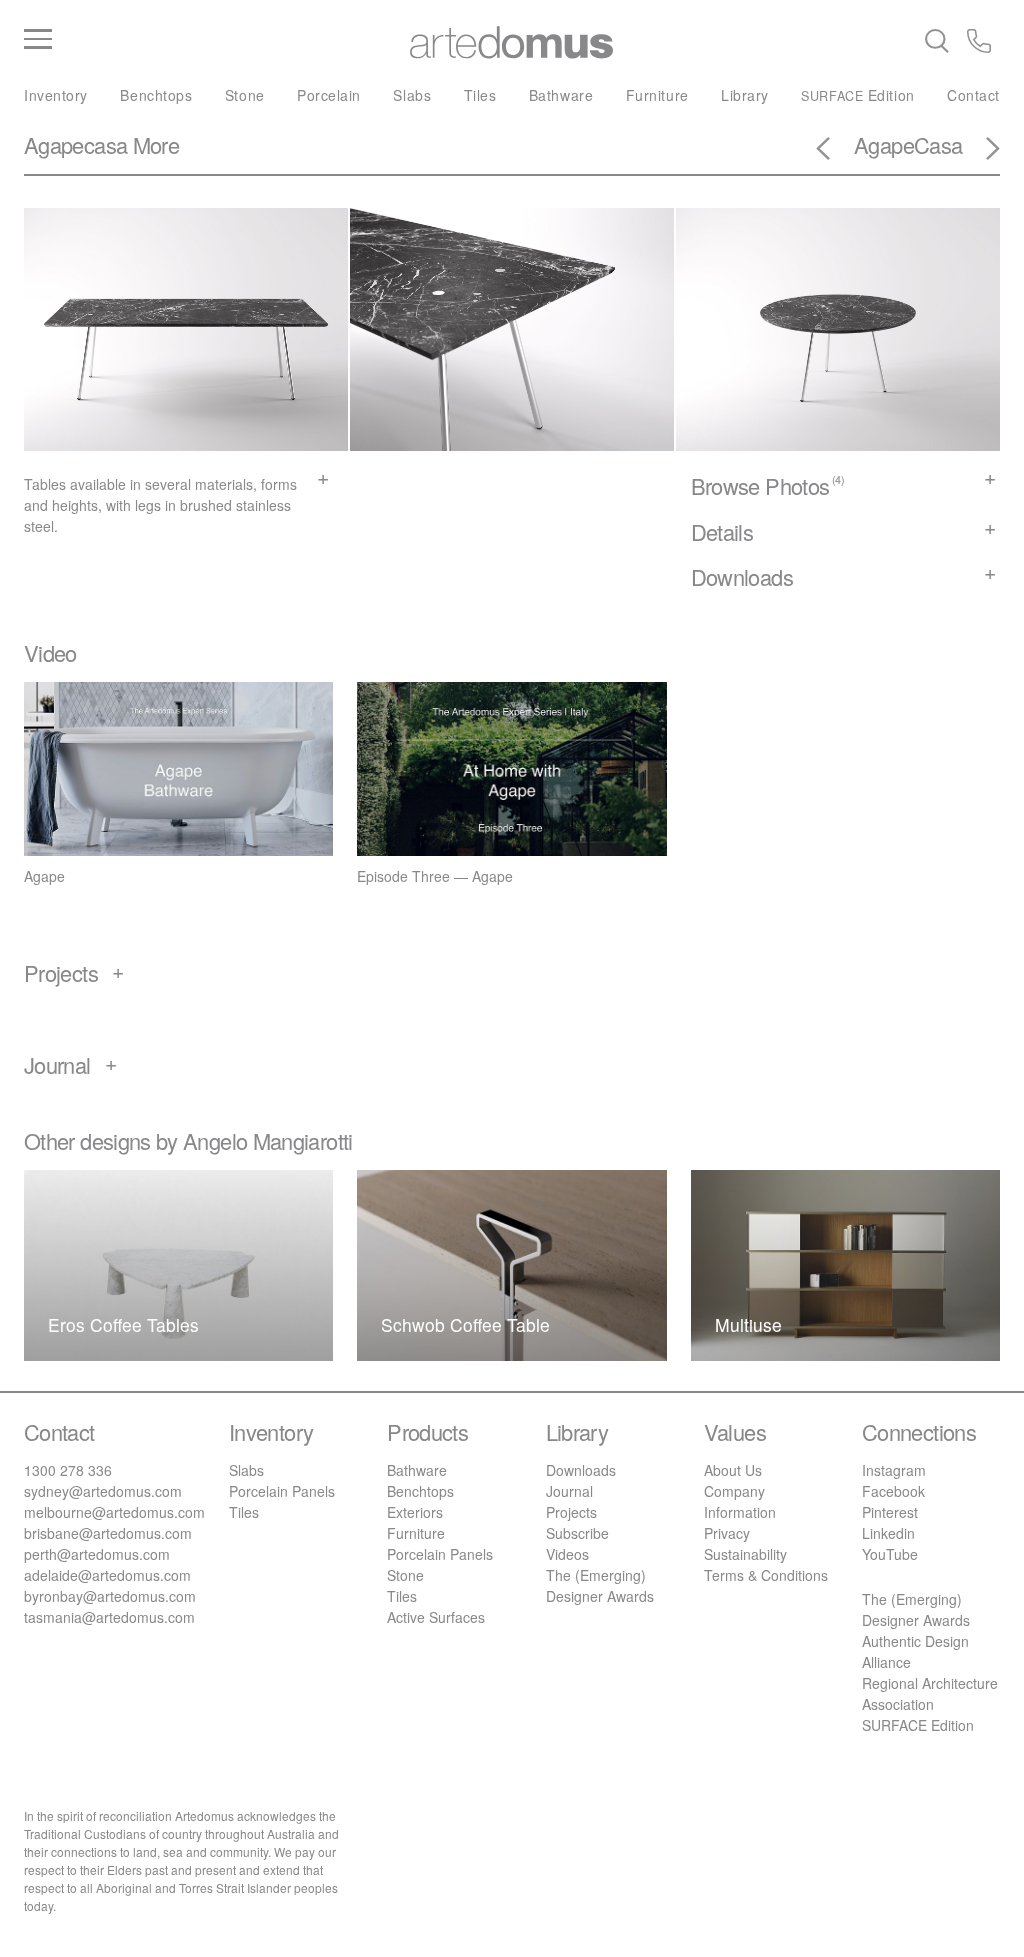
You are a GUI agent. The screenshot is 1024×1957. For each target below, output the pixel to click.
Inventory (56, 95)
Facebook (893, 1491)
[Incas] (981, 151)
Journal (569, 1491)
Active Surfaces (436, 1617)
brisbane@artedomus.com (108, 1533)
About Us (733, 1470)
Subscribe (577, 1533)
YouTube (890, 1554)
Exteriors (415, 1512)
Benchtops (156, 95)
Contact (973, 95)
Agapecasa (75, 144)
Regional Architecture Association (930, 1693)
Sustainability (745, 1554)
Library (745, 95)
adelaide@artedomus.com (107, 1575)
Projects (571, 1512)
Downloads (581, 1470)
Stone (245, 95)
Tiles (480, 95)
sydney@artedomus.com (103, 1491)
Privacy (727, 1533)
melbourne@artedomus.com (114, 1512)
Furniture (657, 95)
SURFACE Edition (918, 1725)
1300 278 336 (68, 1470)
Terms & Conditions (766, 1575)
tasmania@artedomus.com (109, 1617)
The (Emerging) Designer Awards (600, 1585)
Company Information (740, 1501)
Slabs (412, 95)
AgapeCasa (908, 144)
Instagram (894, 1470)
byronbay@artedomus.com (110, 1596)
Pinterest (890, 1512)
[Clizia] (835, 151)
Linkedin (888, 1533)
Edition (857, 95)
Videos (567, 1554)
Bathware (561, 95)
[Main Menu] (186, 40)
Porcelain (329, 95)
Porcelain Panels (282, 1491)
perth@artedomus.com (97, 1554)
